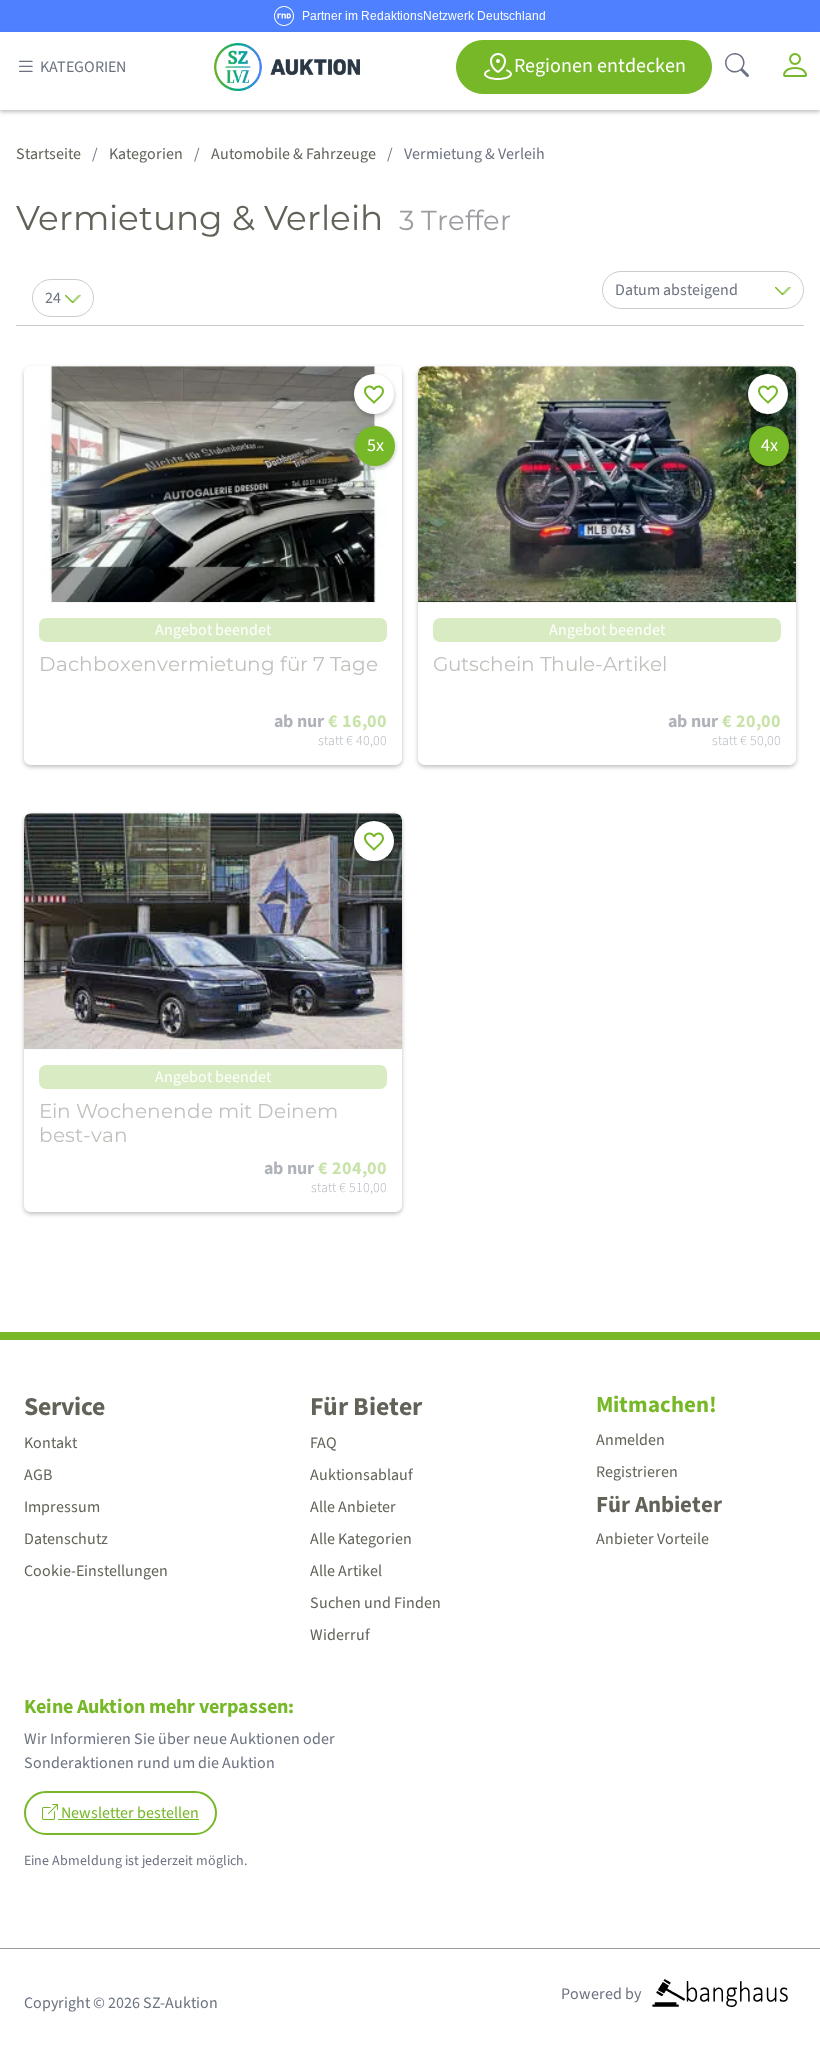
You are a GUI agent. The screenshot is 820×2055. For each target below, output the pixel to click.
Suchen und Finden (375, 1603)
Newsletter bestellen (128, 1813)
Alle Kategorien (361, 1539)
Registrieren (637, 1472)
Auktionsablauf (361, 1475)
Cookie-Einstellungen (96, 1571)
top (756, 1991)
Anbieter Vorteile (652, 1539)
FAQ (323, 1443)
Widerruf (340, 1635)
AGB (38, 1475)
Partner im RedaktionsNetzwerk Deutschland (424, 16)
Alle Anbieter (353, 1507)
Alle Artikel (346, 1571)
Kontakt (50, 1443)
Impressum (62, 1507)
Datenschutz (66, 1539)
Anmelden (630, 1440)
